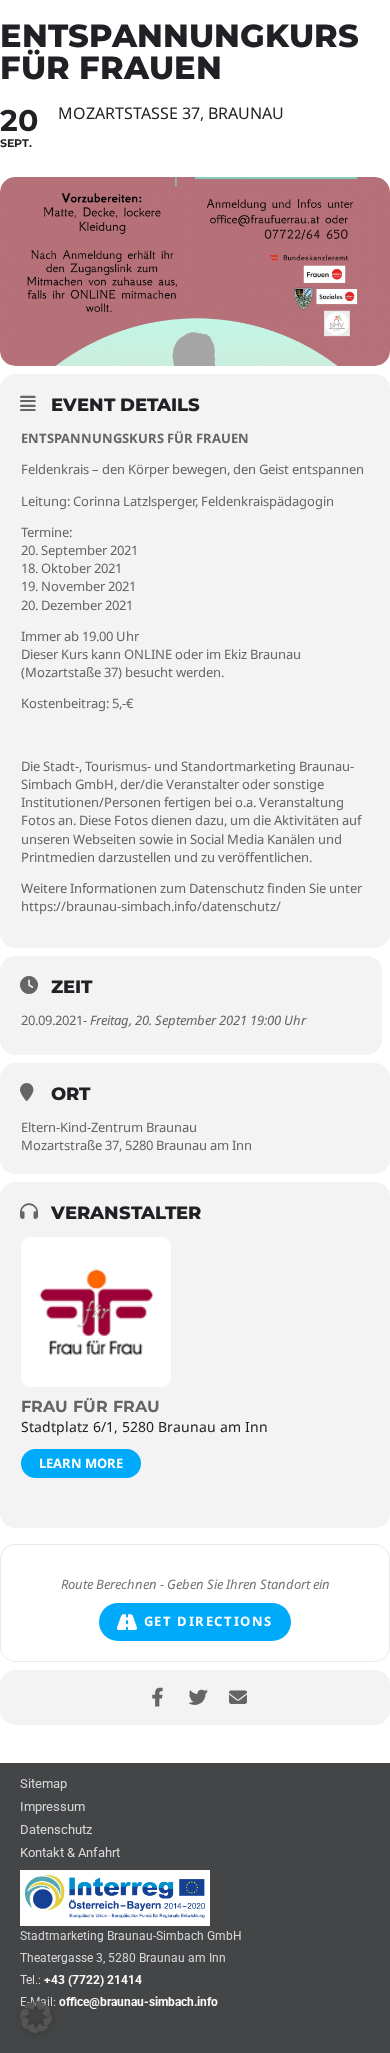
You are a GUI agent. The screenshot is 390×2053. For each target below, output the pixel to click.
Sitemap (43, 1784)
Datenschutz (56, 1830)
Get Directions (208, 1621)
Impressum (52, 1807)
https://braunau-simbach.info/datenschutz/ (151, 906)
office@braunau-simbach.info (138, 2002)
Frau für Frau (90, 1406)
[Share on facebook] (157, 1697)
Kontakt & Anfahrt (70, 1853)
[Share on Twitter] (197, 1697)
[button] (36, 2017)
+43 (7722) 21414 (93, 1980)
